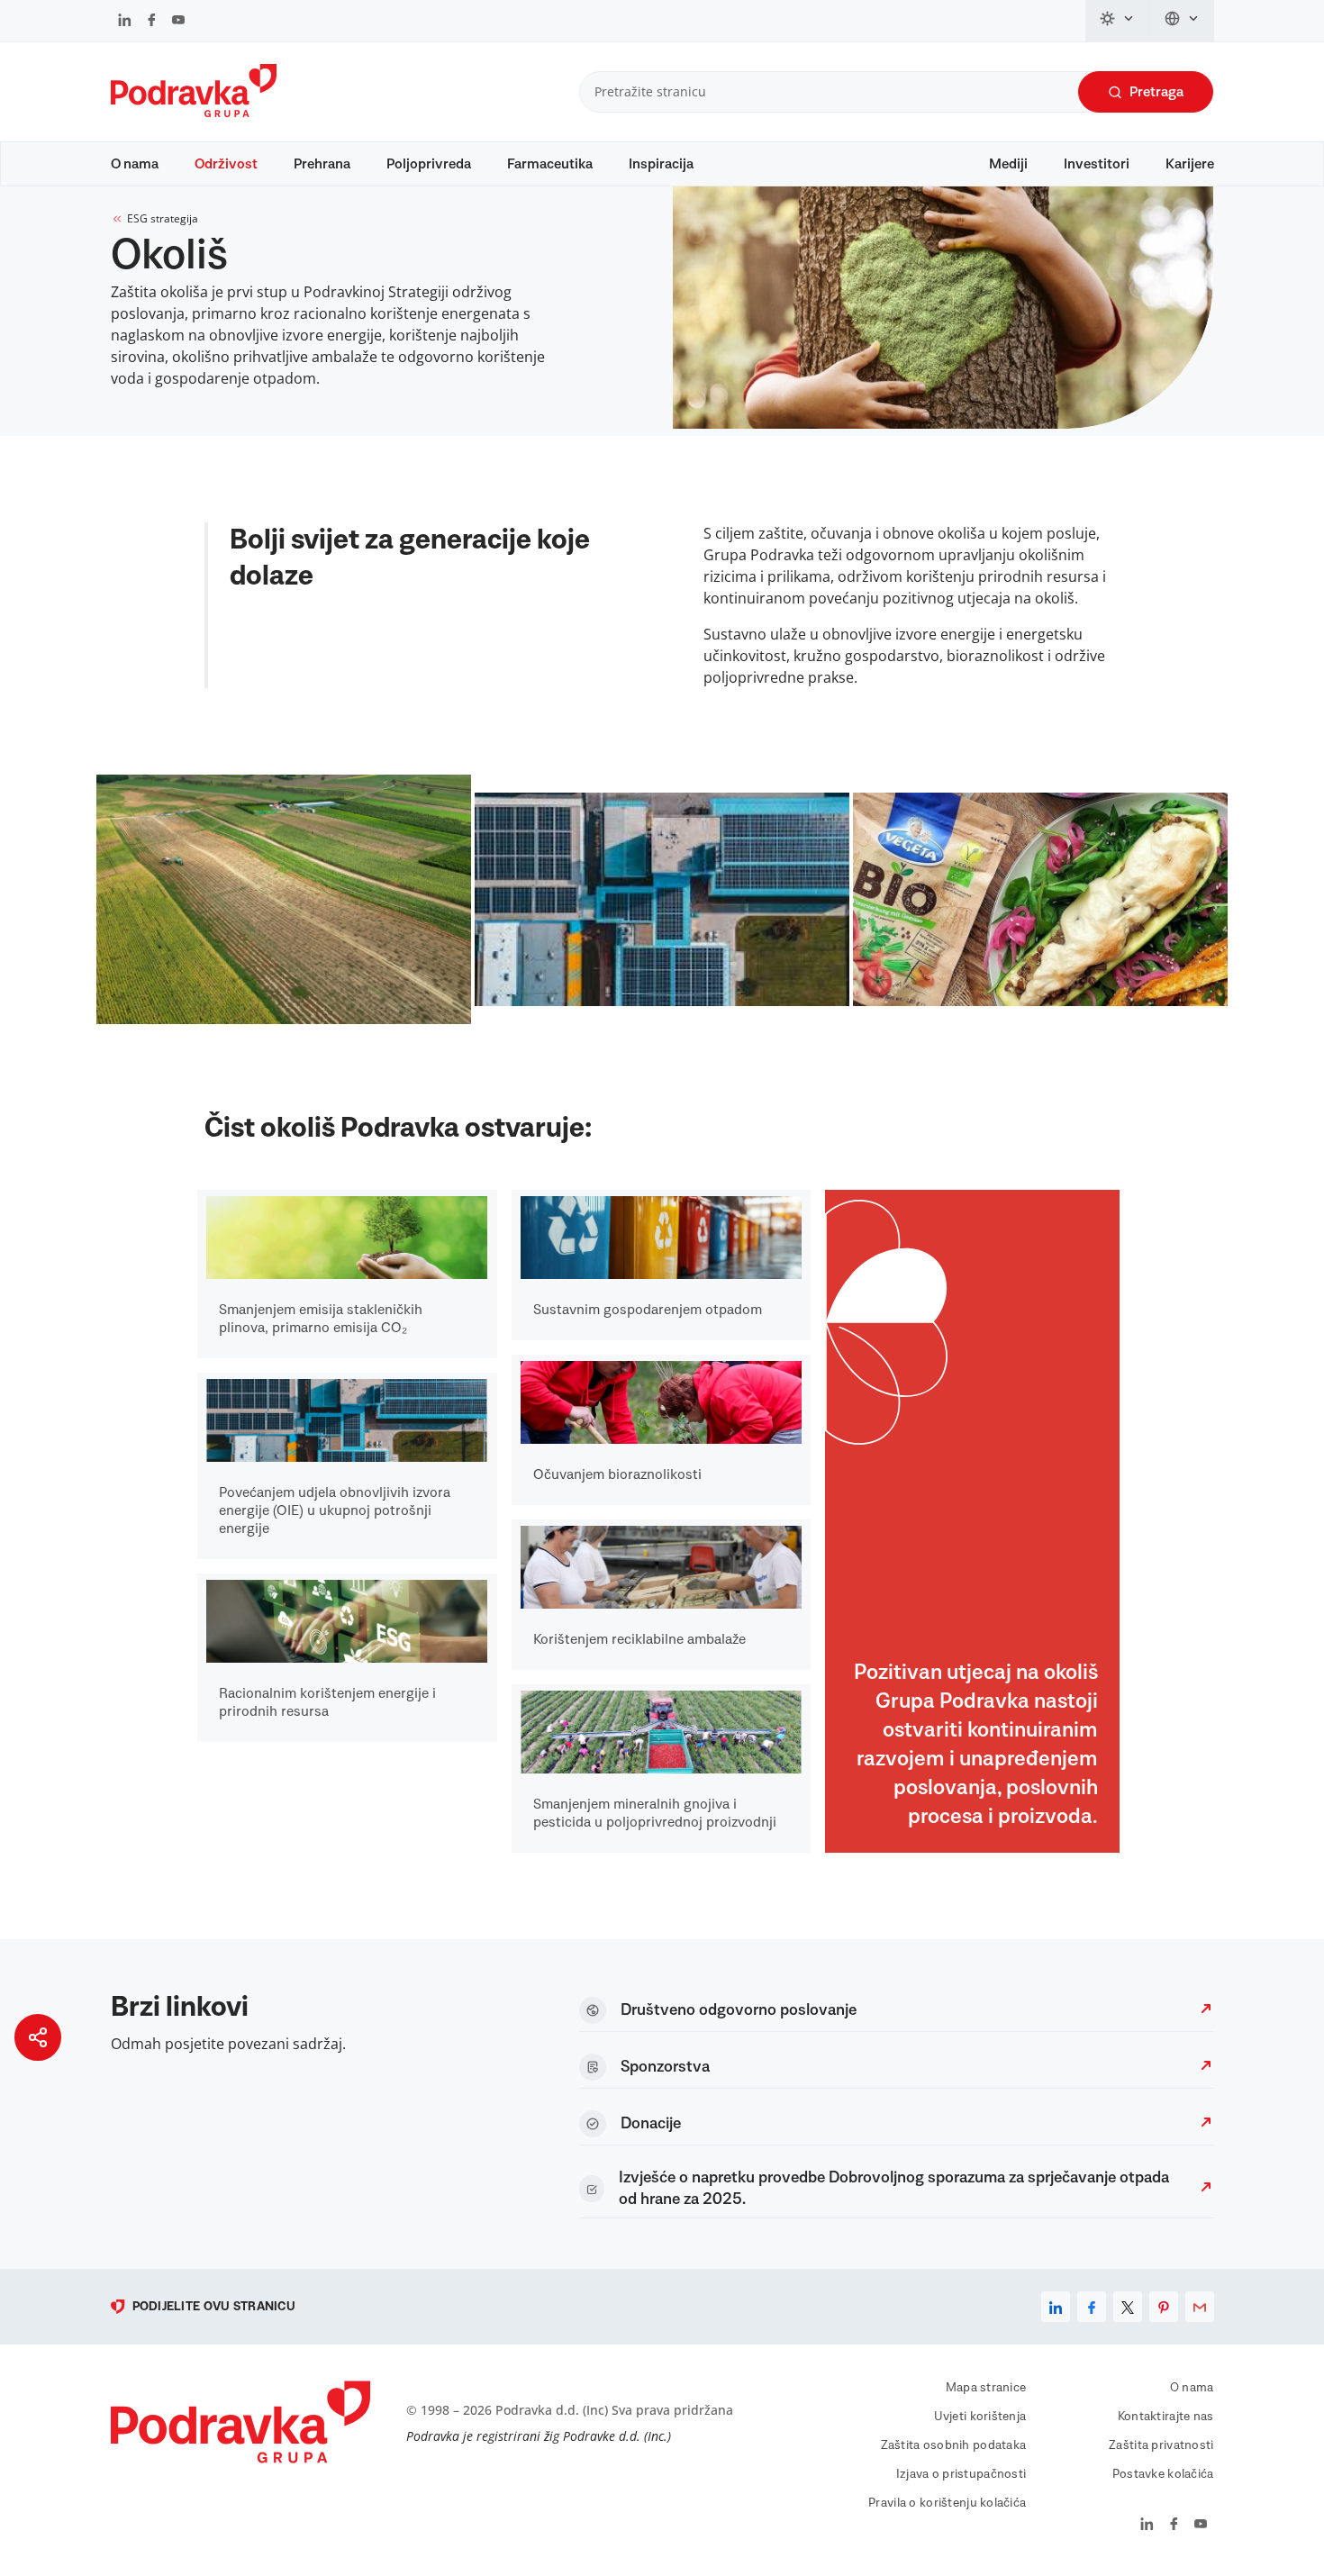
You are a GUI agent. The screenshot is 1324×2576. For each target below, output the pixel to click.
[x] (1128, 2307)
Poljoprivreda (429, 164)
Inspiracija (661, 164)
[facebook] (1092, 2307)
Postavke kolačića (1163, 2474)
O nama (135, 164)
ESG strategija (163, 218)
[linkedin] (1056, 2307)
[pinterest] (1164, 2307)
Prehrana (322, 164)
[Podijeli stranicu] (38, 2037)
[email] (1200, 2307)
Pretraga (1156, 92)
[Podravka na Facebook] (152, 22)
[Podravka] (194, 113)
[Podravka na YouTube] (178, 22)
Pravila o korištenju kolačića (947, 2503)
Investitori (1097, 164)
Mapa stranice (986, 2388)
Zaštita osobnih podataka (954, 2445)
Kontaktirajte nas (1166, 2417)
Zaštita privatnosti (1161, 2445)
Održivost (226, 164)
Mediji (1008, 164)
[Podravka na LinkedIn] (125, 22)
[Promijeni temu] (1118, 21)
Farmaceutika (550, 164)
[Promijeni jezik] (1182, 21)
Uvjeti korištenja (980, 2417)
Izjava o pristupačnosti (961, 2474)
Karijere (1190, 164)
